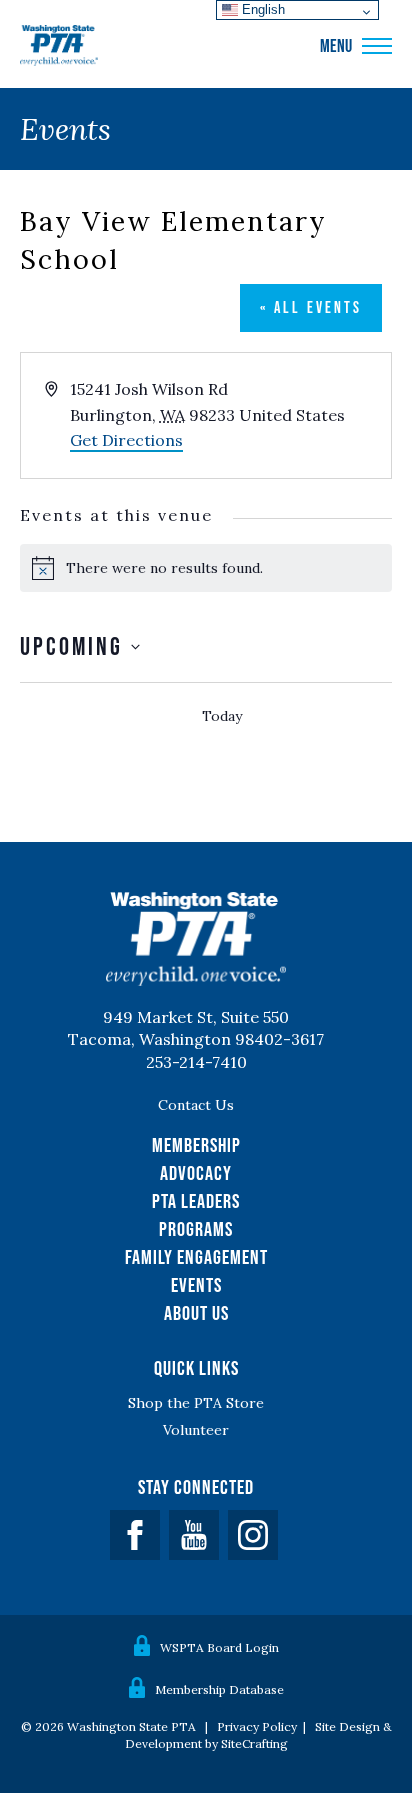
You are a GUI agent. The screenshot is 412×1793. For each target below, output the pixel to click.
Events (196, 1285)
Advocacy (196, 1173)
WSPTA (59, 46)
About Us (196, 1313)
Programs (196, 1229)
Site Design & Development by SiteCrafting (258, 1735)
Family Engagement (196, 1257)
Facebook (135, 1535)
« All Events (311, 307)
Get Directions (126, 440)
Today (222, 716)
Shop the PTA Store (196, 1403)
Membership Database (219, 1689)
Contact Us (196, 1105)
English (261, 9)
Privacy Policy (257, 1726)
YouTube (194, 1535)
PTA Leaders (196, 1201)
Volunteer (196, 1430)
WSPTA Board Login (219, 1647)
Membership (196, 1145)
